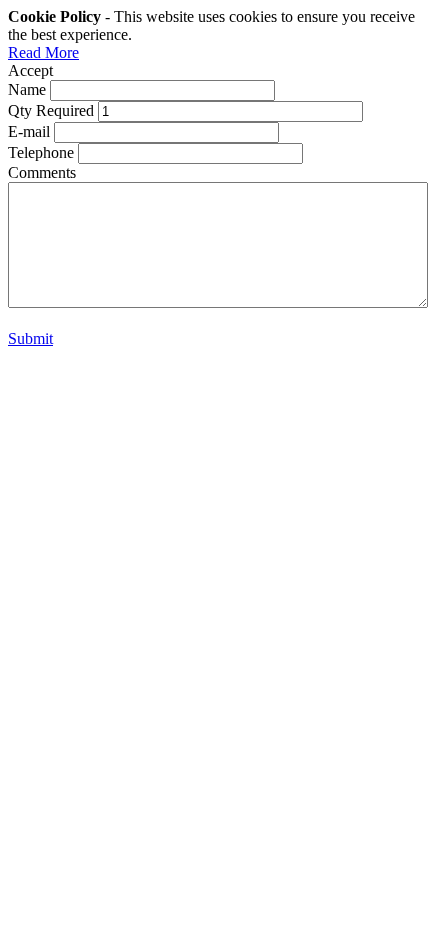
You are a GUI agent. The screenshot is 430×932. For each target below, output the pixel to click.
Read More (43, 52)
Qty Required (51, 110)
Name (27, 89)
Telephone (41, 152)
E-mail (29, 131)
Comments (42, 172)
